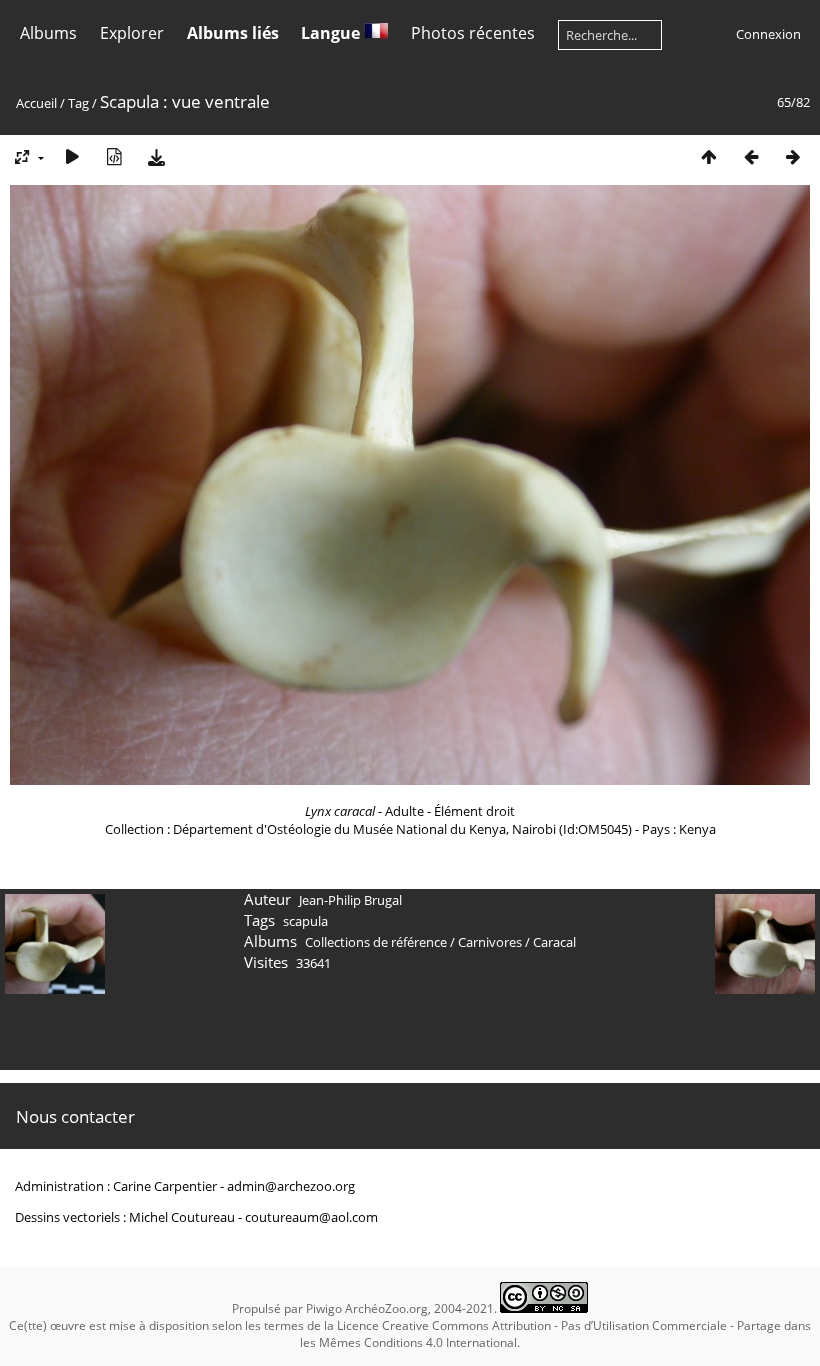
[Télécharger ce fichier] (156, 156)
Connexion (768, 34)
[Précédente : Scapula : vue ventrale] (751, 156)
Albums (48, 33)
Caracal (554, 942)
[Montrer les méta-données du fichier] (114, 156)
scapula (305, 921)
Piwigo (324, 1308)
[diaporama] (72, 156)
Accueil (36, 103)
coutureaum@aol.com (311, 1217)
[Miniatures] (709, 156)
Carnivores (490, 942)
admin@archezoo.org (291, 1186)
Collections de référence (376, 942)
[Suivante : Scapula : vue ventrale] (793, 156)
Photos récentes (473, 33)
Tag (78, 103)
